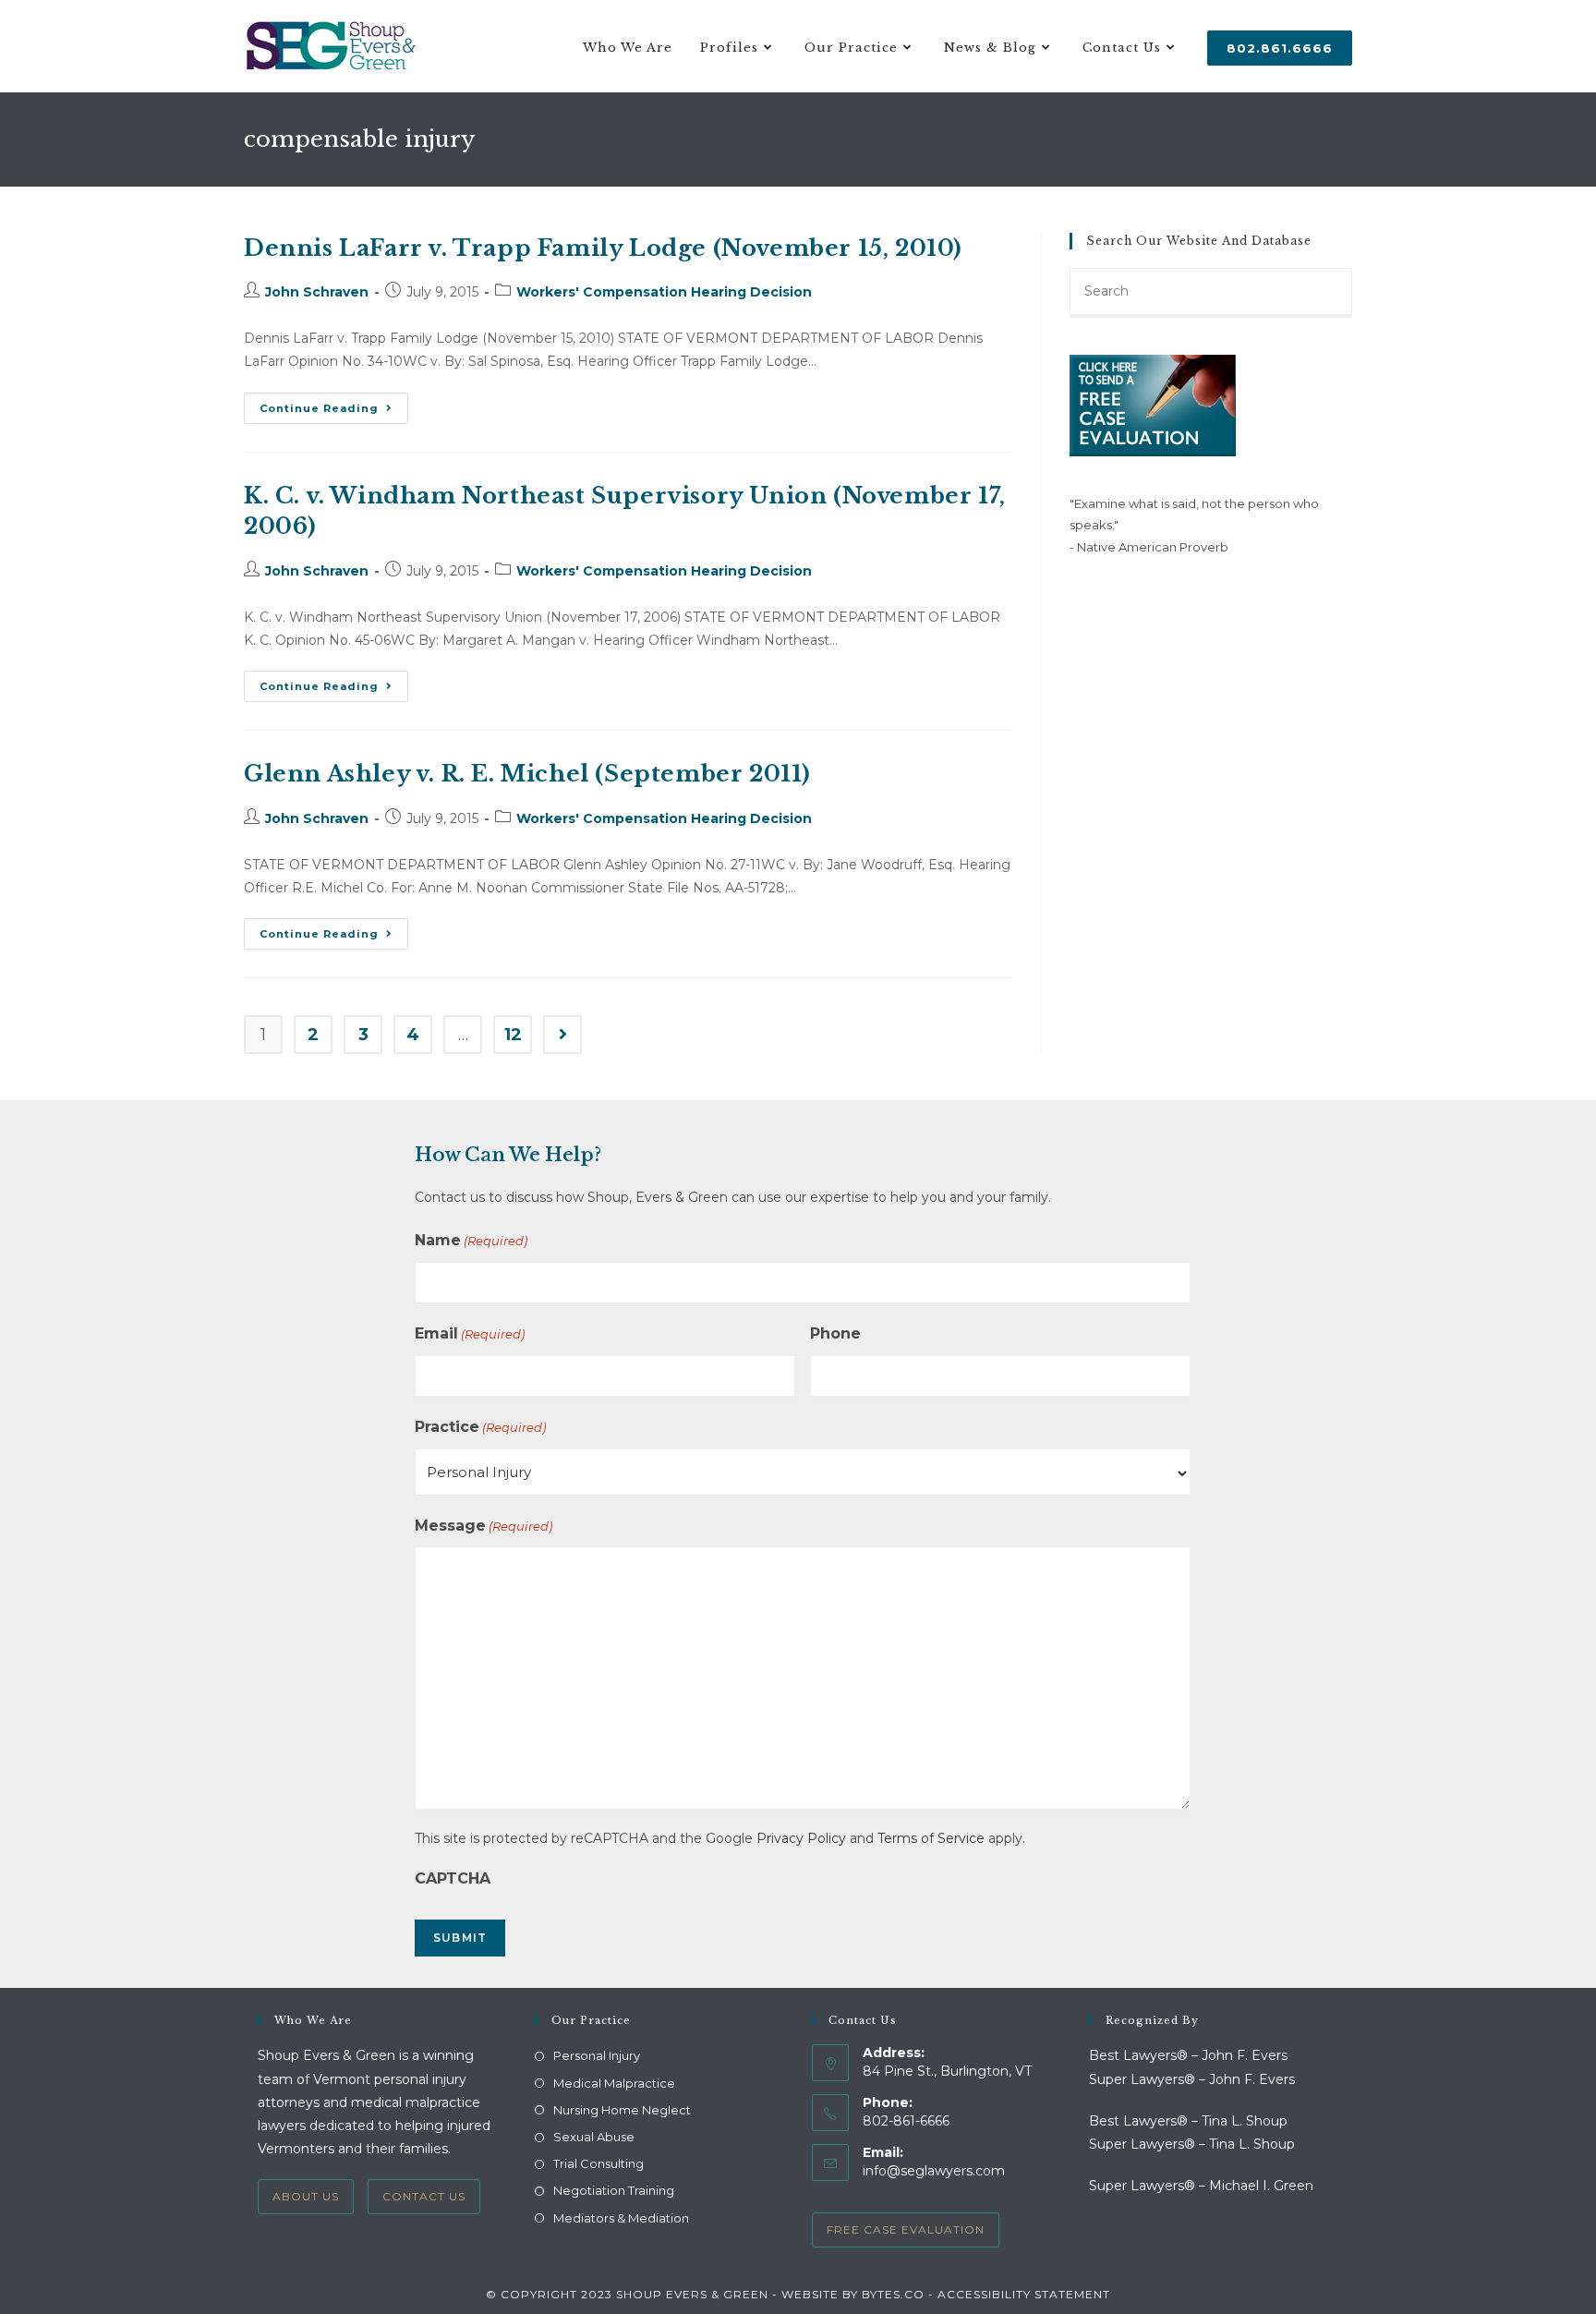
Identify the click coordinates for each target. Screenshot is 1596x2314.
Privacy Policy (801, 1838)
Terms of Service (931, 1838)
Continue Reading (334, 412)
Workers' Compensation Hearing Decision (664, 292)
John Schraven (317, 292)
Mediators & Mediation (621, 2218)
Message (484, 1526)
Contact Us (424, 2196)
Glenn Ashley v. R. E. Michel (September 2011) (527, 774)
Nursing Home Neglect (622, 2110)
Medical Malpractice (614, 2083)
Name (471, 1240)
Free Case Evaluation (906, 2229)
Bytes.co (893, 2294)
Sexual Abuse (594, 2137)
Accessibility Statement (1024, 2294)
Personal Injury (597, 2055)
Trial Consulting (598, 2163)
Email (470, 1333)
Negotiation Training (614, 2190)
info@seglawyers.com (934, 2171)
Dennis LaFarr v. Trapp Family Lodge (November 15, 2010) (603, 248)
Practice (480, 1427)
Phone (835, 1333)
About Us (306, 2196)
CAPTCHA (453, 1878)
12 (513, 1035)
